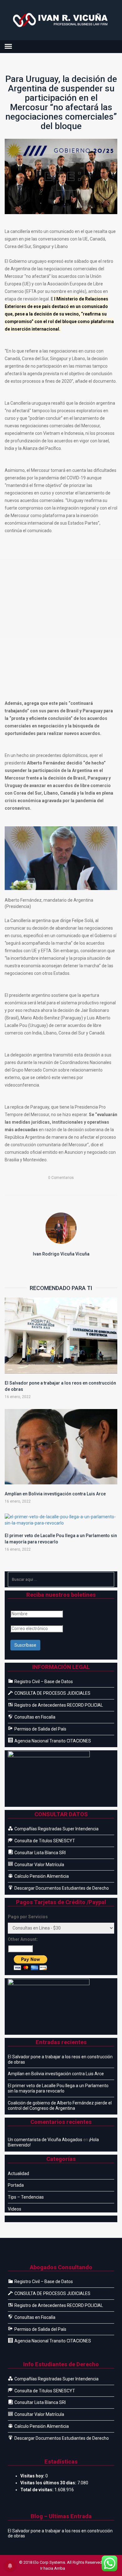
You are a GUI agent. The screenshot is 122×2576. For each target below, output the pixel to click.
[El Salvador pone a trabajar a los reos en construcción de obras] (61, 1336)
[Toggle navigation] (8, 46)
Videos (15, 2209)
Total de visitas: (37, 2490)
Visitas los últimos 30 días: (49, 2483)
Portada (16, 2185)
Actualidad (18, 2174)
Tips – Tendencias (26, 2197)
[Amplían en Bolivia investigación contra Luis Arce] (61, 1447)
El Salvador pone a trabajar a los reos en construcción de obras (60, 2059)
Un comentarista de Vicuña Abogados (45, 2140)
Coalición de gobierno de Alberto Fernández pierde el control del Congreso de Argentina (60, 2106)
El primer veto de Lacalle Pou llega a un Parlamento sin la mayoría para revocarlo (58, 2088)
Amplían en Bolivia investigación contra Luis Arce (55, 1494)
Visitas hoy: (33, 2476)
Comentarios (61, 1178)
